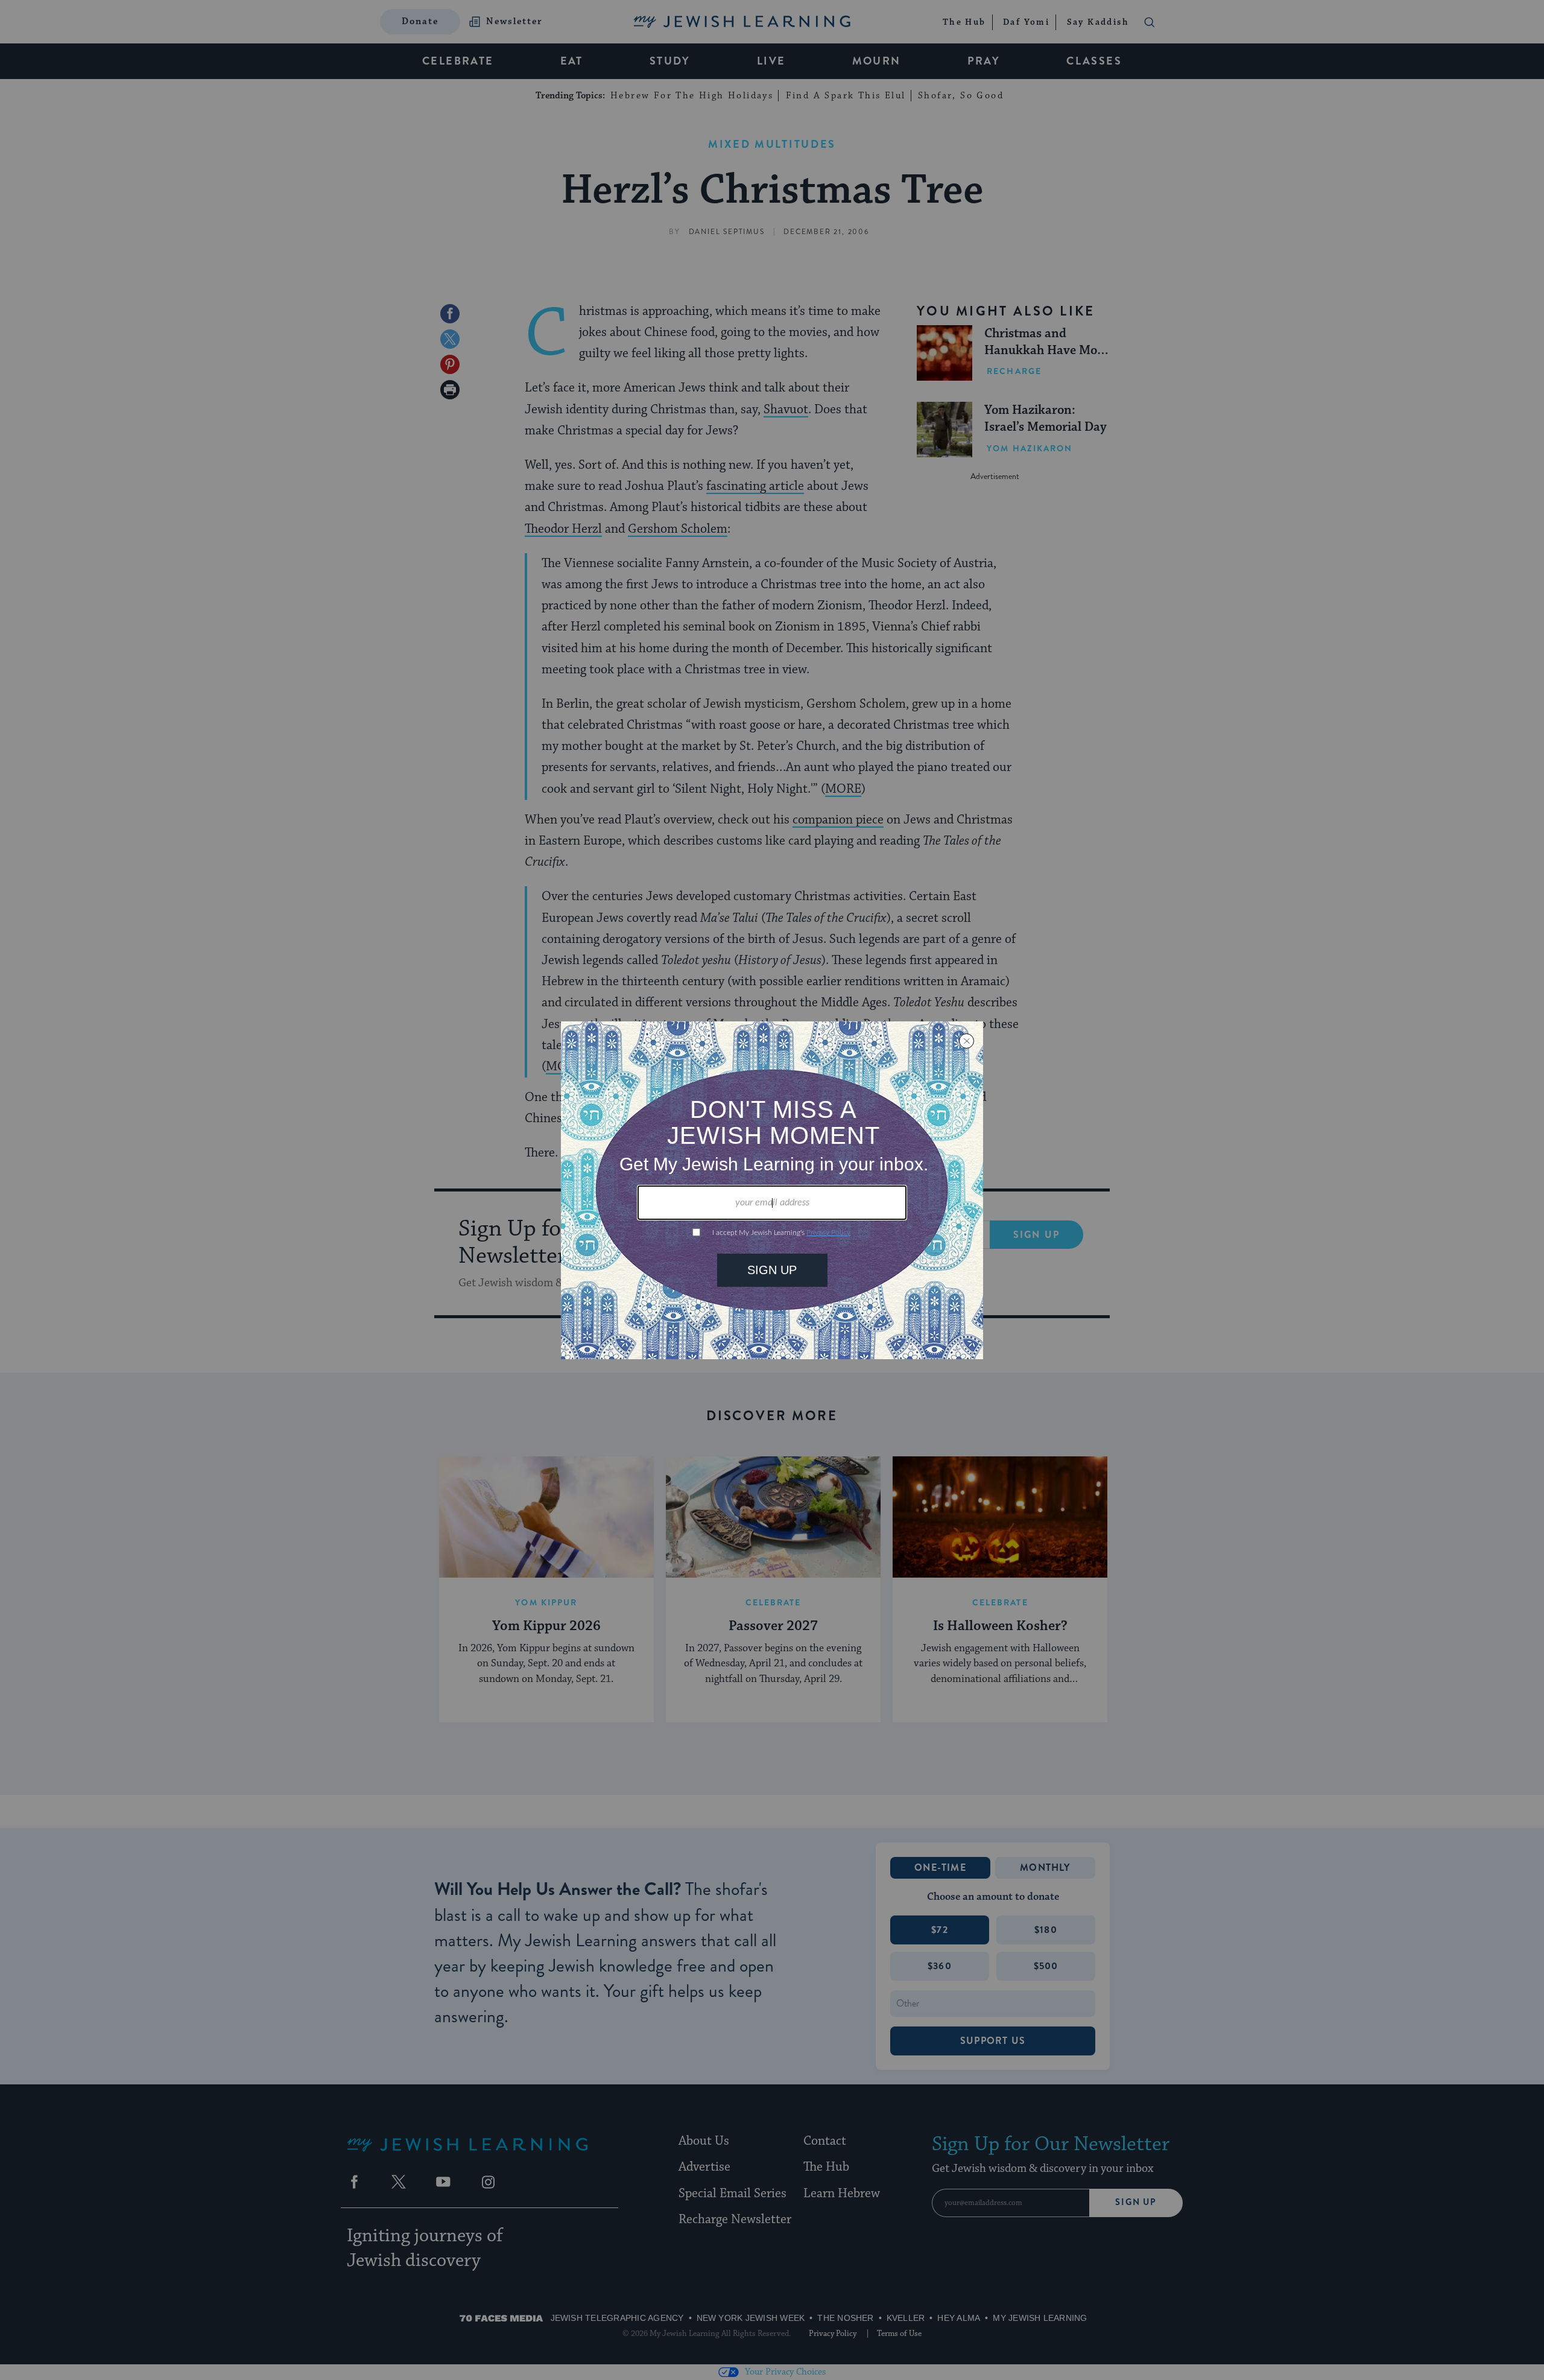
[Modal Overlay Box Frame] (772, 1190)
